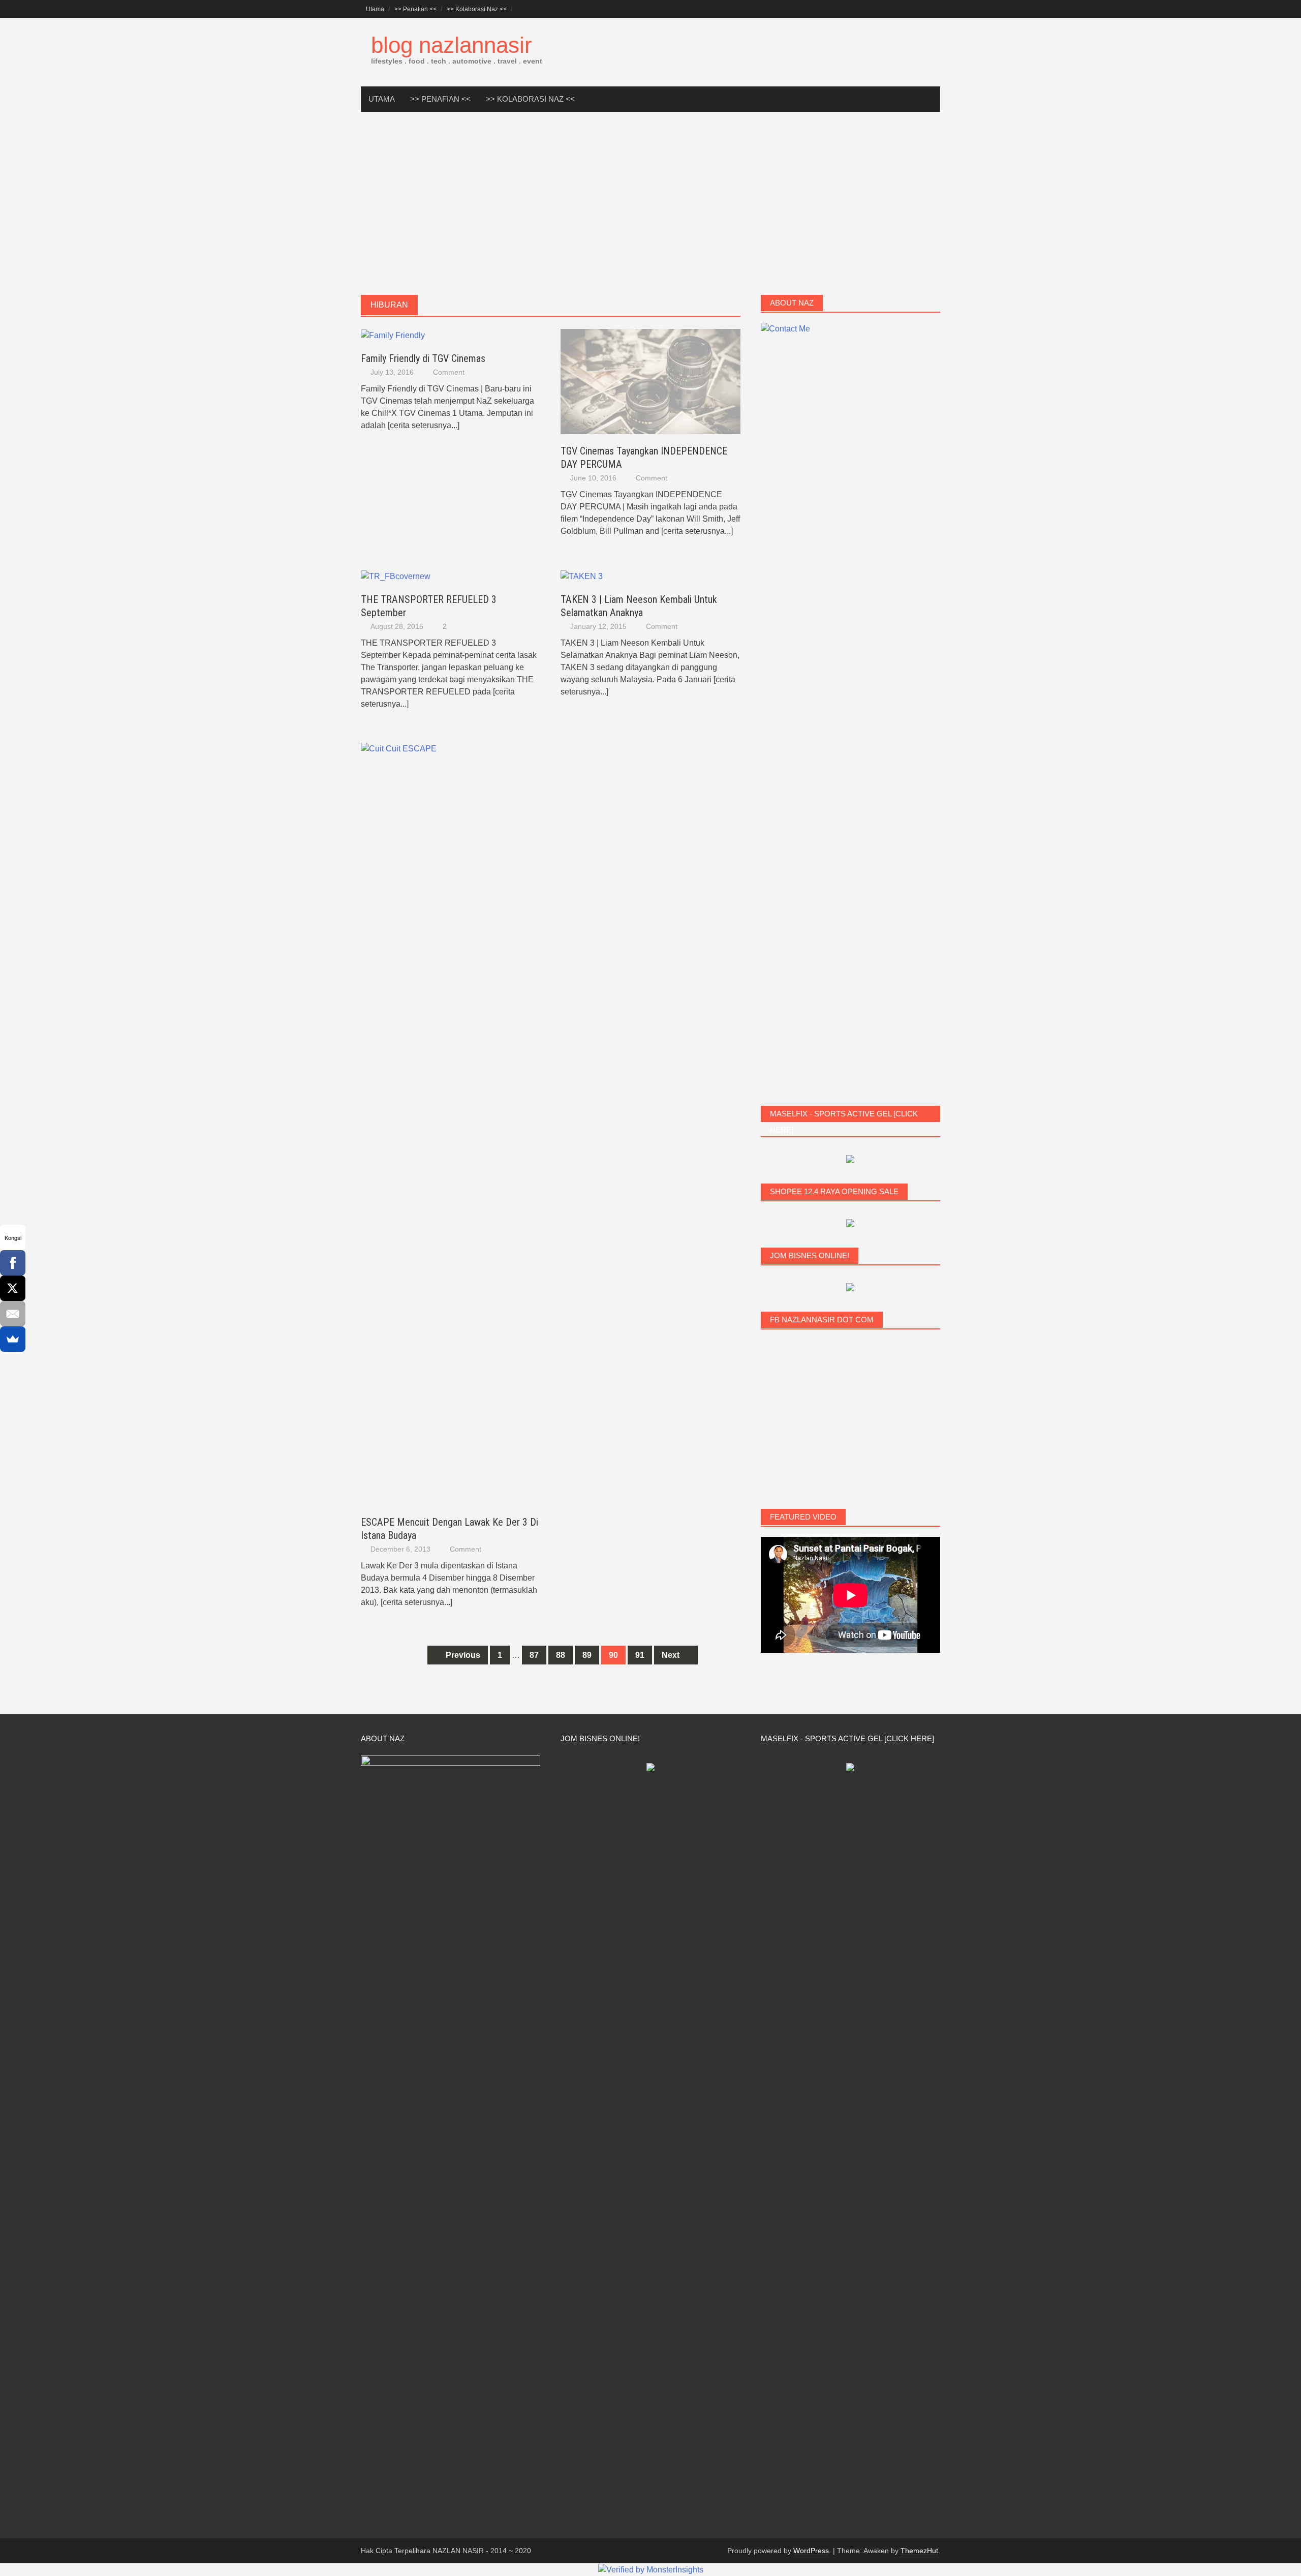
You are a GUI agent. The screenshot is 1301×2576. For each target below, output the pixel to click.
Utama (375, 9)
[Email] (13, 1314)
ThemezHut (919, 2551)
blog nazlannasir (452, 45)
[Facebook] (13, 1263)
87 (534, 1655)
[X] (13, 1288)
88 (561, 1655)
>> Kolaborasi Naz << (477, 9)
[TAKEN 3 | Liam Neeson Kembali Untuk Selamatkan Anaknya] (582, 576)
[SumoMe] (13, 1339)
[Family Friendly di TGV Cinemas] (393, 335)
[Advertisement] (650, 203)
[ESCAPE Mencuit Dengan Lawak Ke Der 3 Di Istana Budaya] (451, 1123)
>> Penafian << (415, 9)
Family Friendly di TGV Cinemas (423, 358)
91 (640, 1655)
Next (672, 1655)
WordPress (811, 2551)
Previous (462, 1655)
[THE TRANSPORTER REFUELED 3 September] (396, 576)
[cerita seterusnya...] (424, 425)
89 (587, 1655)
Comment (449, 372)
